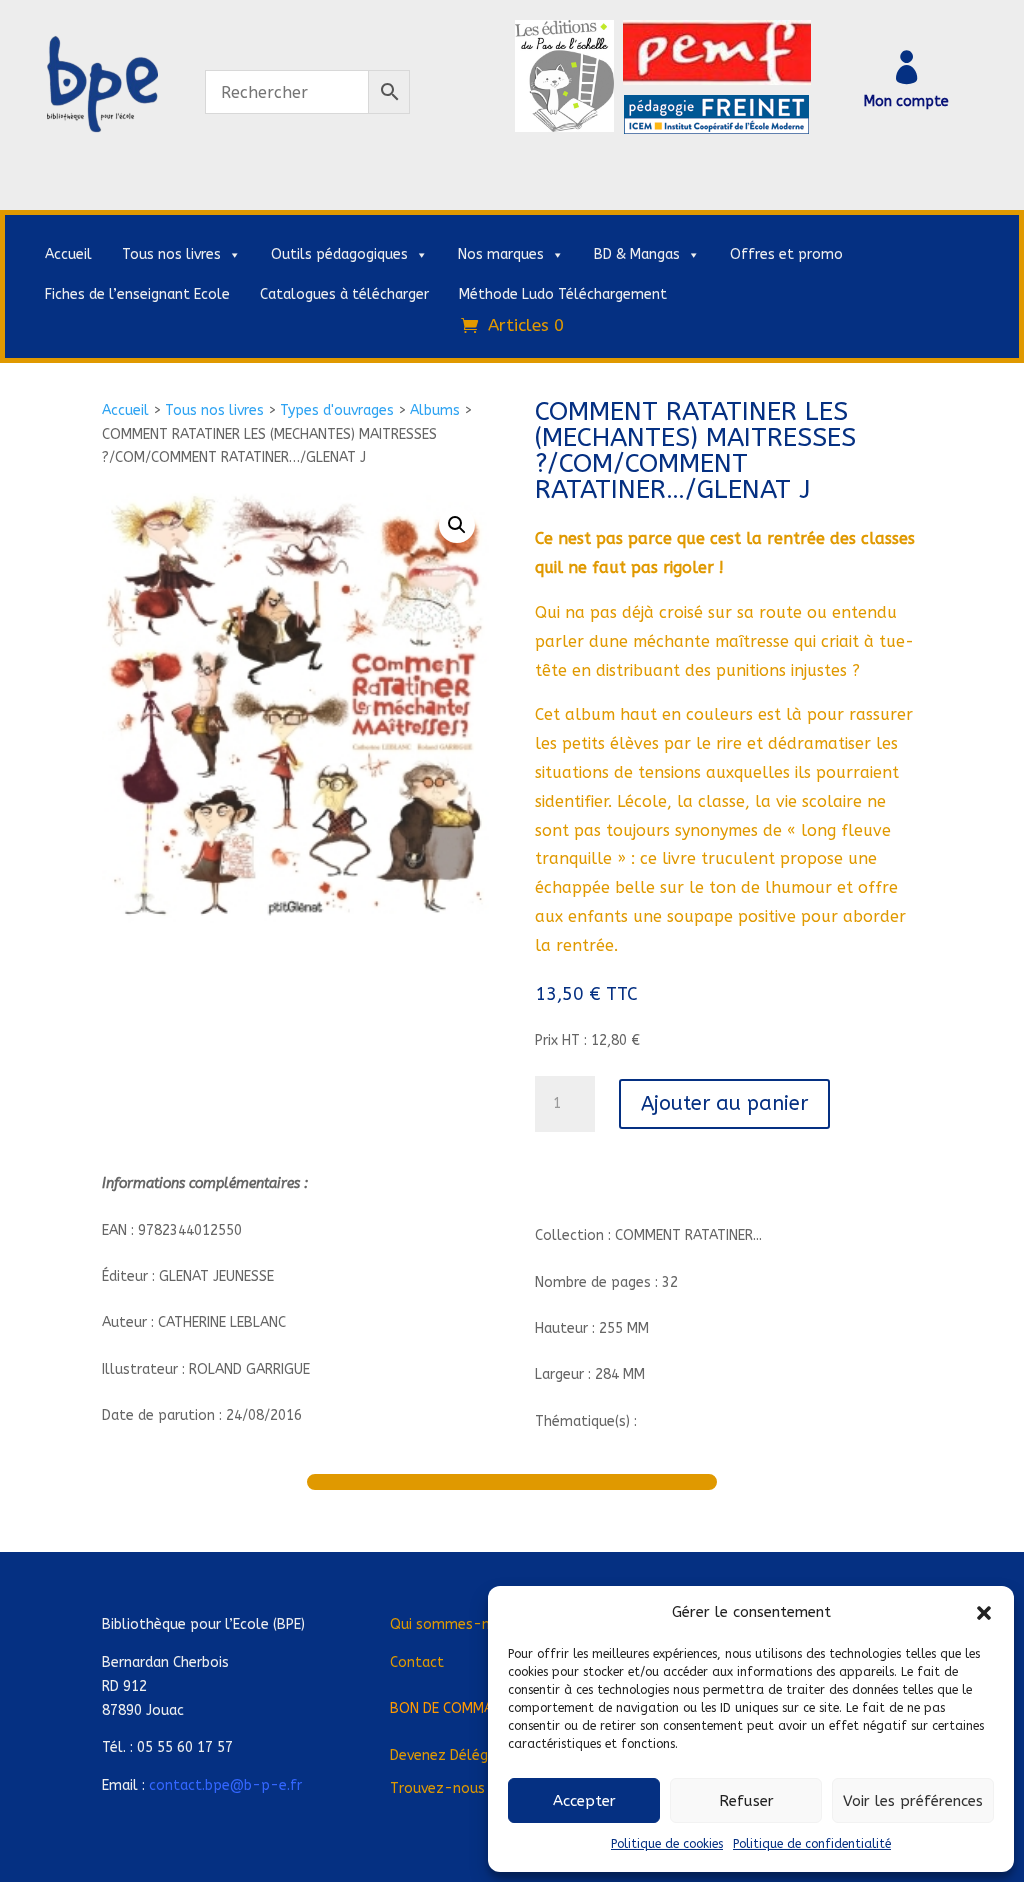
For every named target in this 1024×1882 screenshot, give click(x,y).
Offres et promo (786, 254)
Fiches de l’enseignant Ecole (137, 294)
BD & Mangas (637, 254)
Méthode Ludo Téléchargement (563, 294)
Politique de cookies (667, 1844)
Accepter (584, 1801)
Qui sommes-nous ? (457, 1624)
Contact (417, 1662)
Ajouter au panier (724, 1103)
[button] (984, 1613)
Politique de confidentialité (812, 1844)
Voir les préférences (913, 1801)
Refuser (746, 1801)
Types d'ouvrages (337, 410)
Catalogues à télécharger (344, 294)
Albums (435, 410)
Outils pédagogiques (339, 254)
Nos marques (501, 254)
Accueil (68, 254)
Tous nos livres (171, 254)
